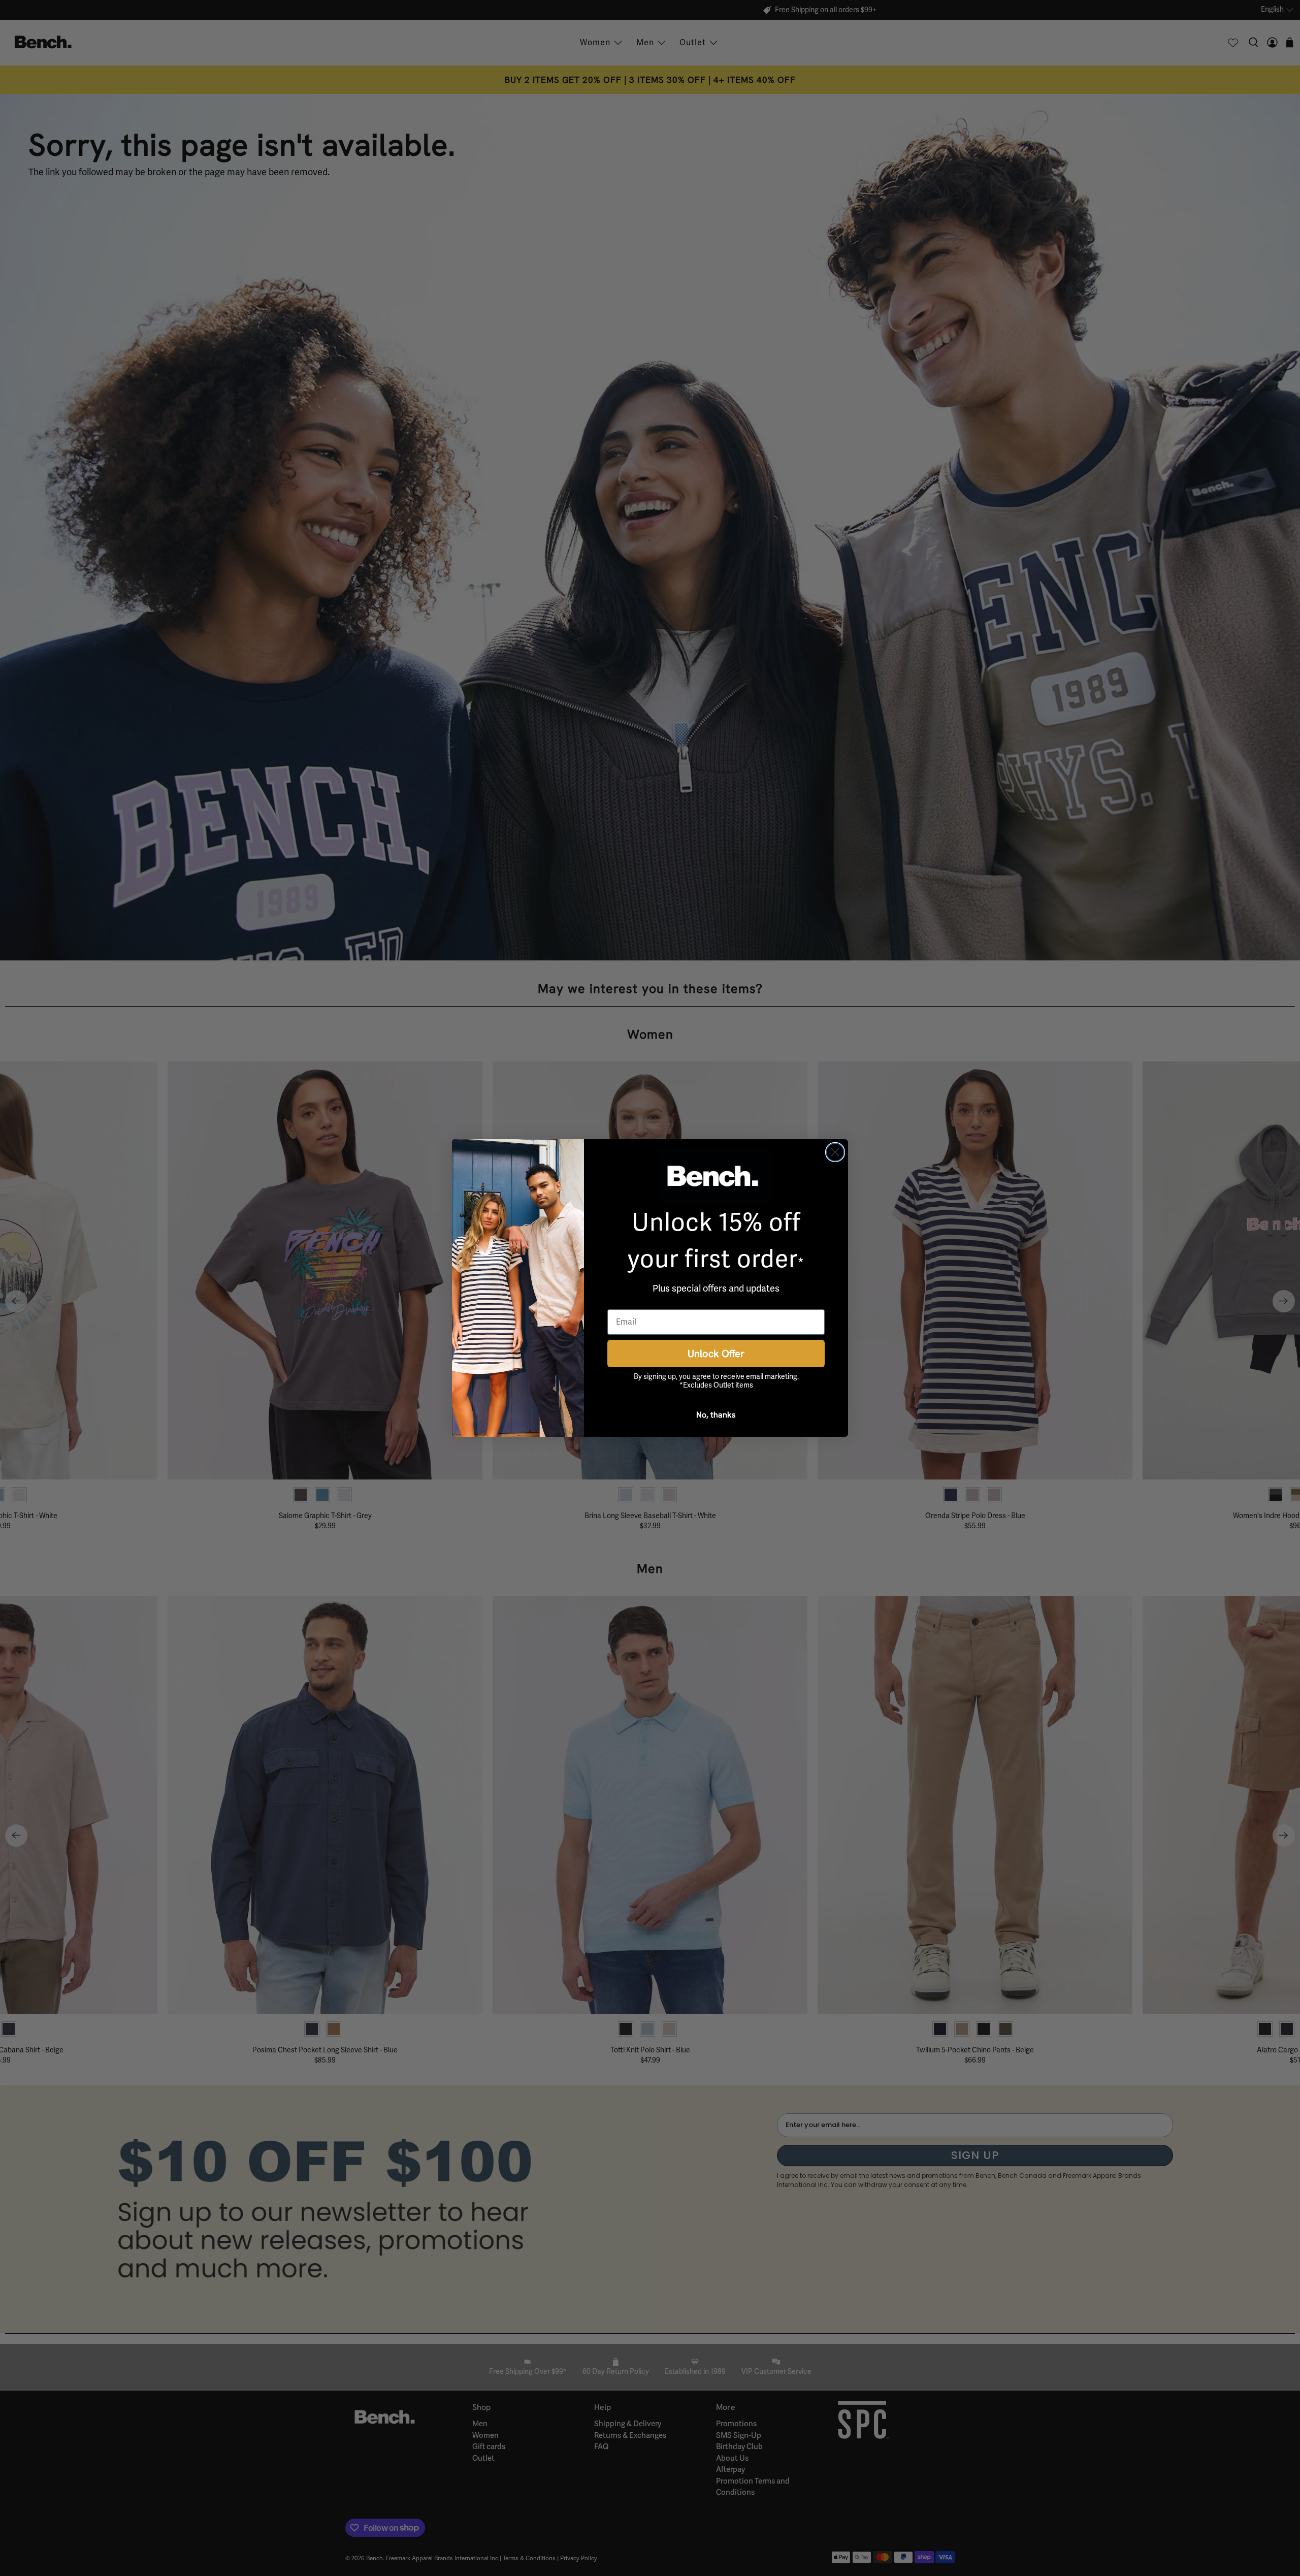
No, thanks (716, 1414)
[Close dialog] (835, 1152)
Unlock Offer (716, 1353)
